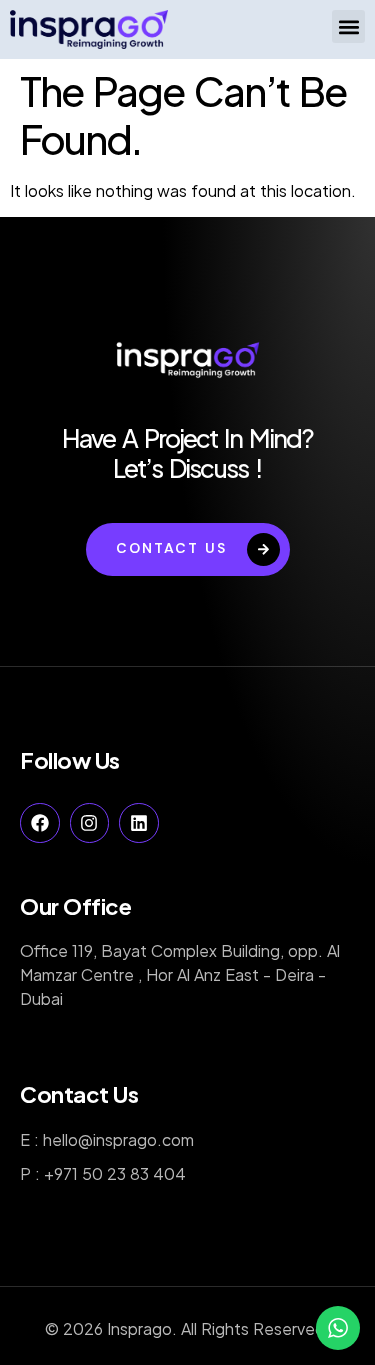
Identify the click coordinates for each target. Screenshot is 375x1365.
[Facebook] (40, 823)
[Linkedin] (139, 823)
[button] (348, 26)
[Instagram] (90, 823)
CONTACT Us (171, 548)
